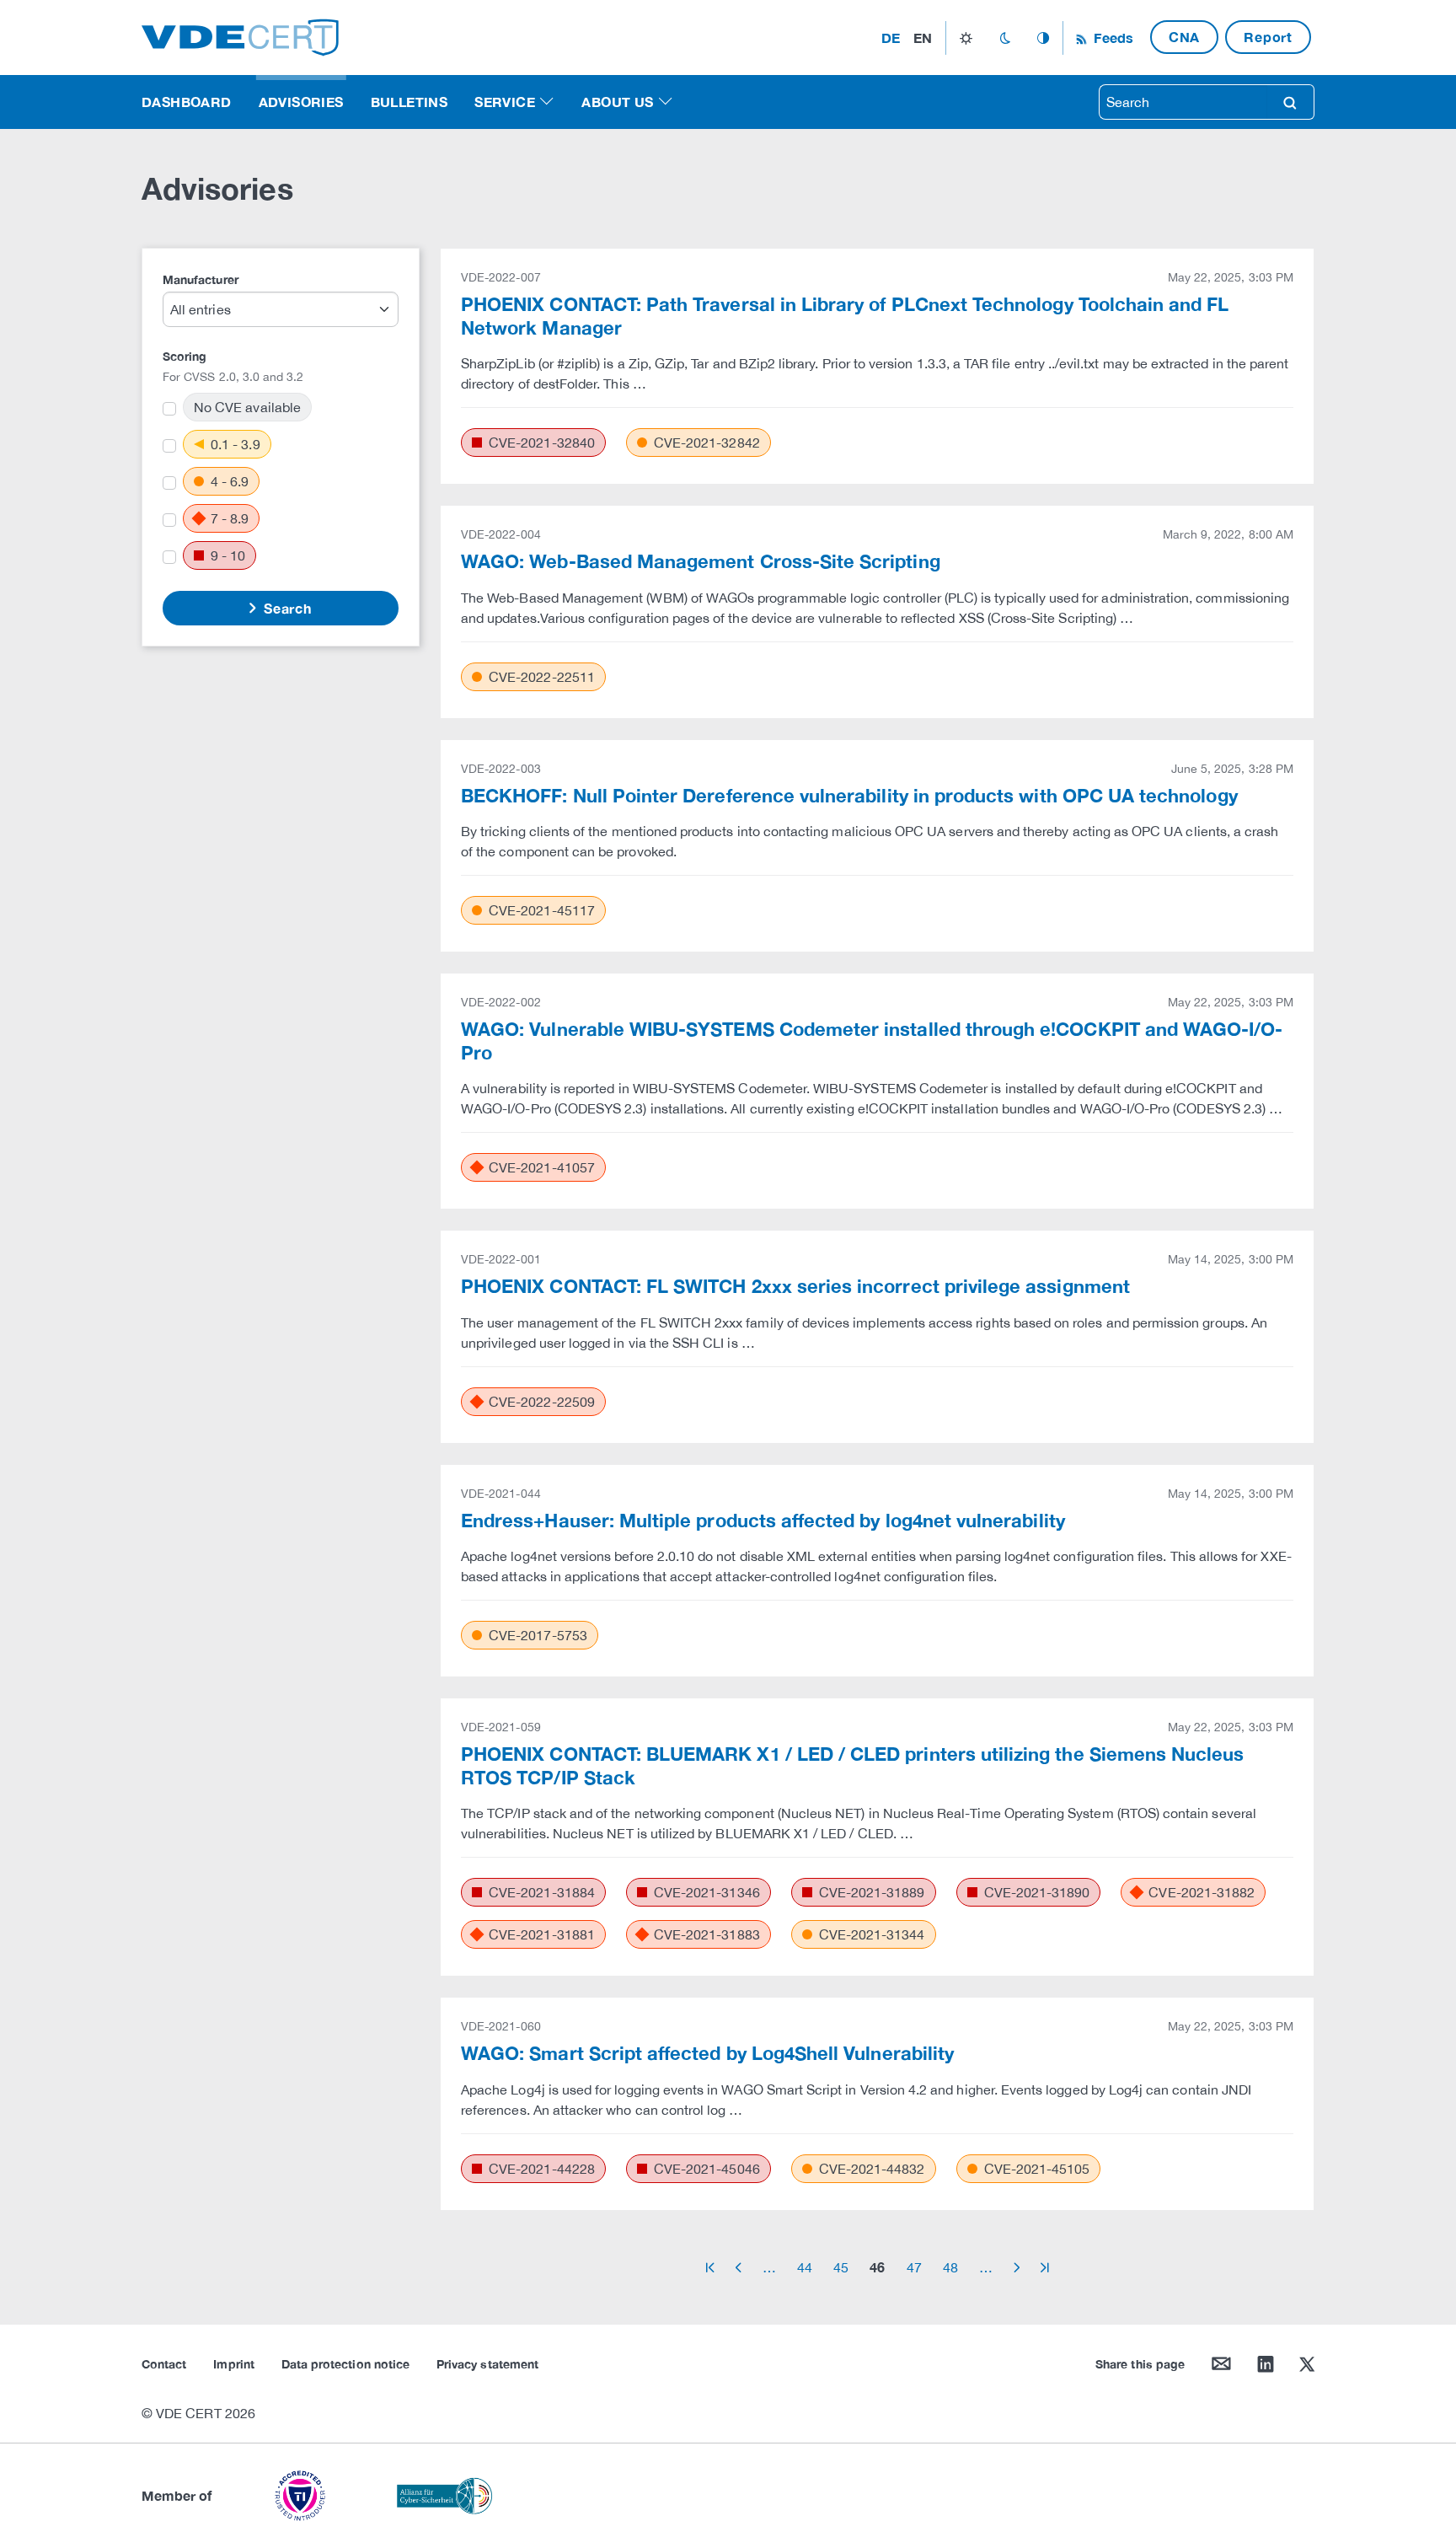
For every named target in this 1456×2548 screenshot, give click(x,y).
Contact (164, 2364)
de (891, 38)
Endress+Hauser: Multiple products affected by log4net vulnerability (763, 1521)
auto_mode (1043, 38)
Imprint (233, 2364)
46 (877, 2267)
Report (1268, 37)
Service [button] (505, 102)
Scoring (185, 356)
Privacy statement (487, 2364)
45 (841, 2267)
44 (805, 2267)
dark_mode (1005, 38)
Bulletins (409, 102)
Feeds (1111, 38)
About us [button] (617, 102)
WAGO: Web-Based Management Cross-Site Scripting (701, 561)
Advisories (301, 102)
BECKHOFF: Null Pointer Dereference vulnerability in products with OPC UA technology (849, 796)
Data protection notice (345, 2364)
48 (950, 2267)
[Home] (240, 36)
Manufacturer (201, 279)
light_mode (966, 38)
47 (914, 2267)
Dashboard (187, 102)
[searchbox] (1183, 102)
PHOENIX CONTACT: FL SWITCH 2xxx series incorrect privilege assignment (795, 1286)
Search (286, 608)
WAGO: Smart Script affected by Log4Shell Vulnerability (707, 2053)
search (1290, 102)
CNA (1184, 37)
